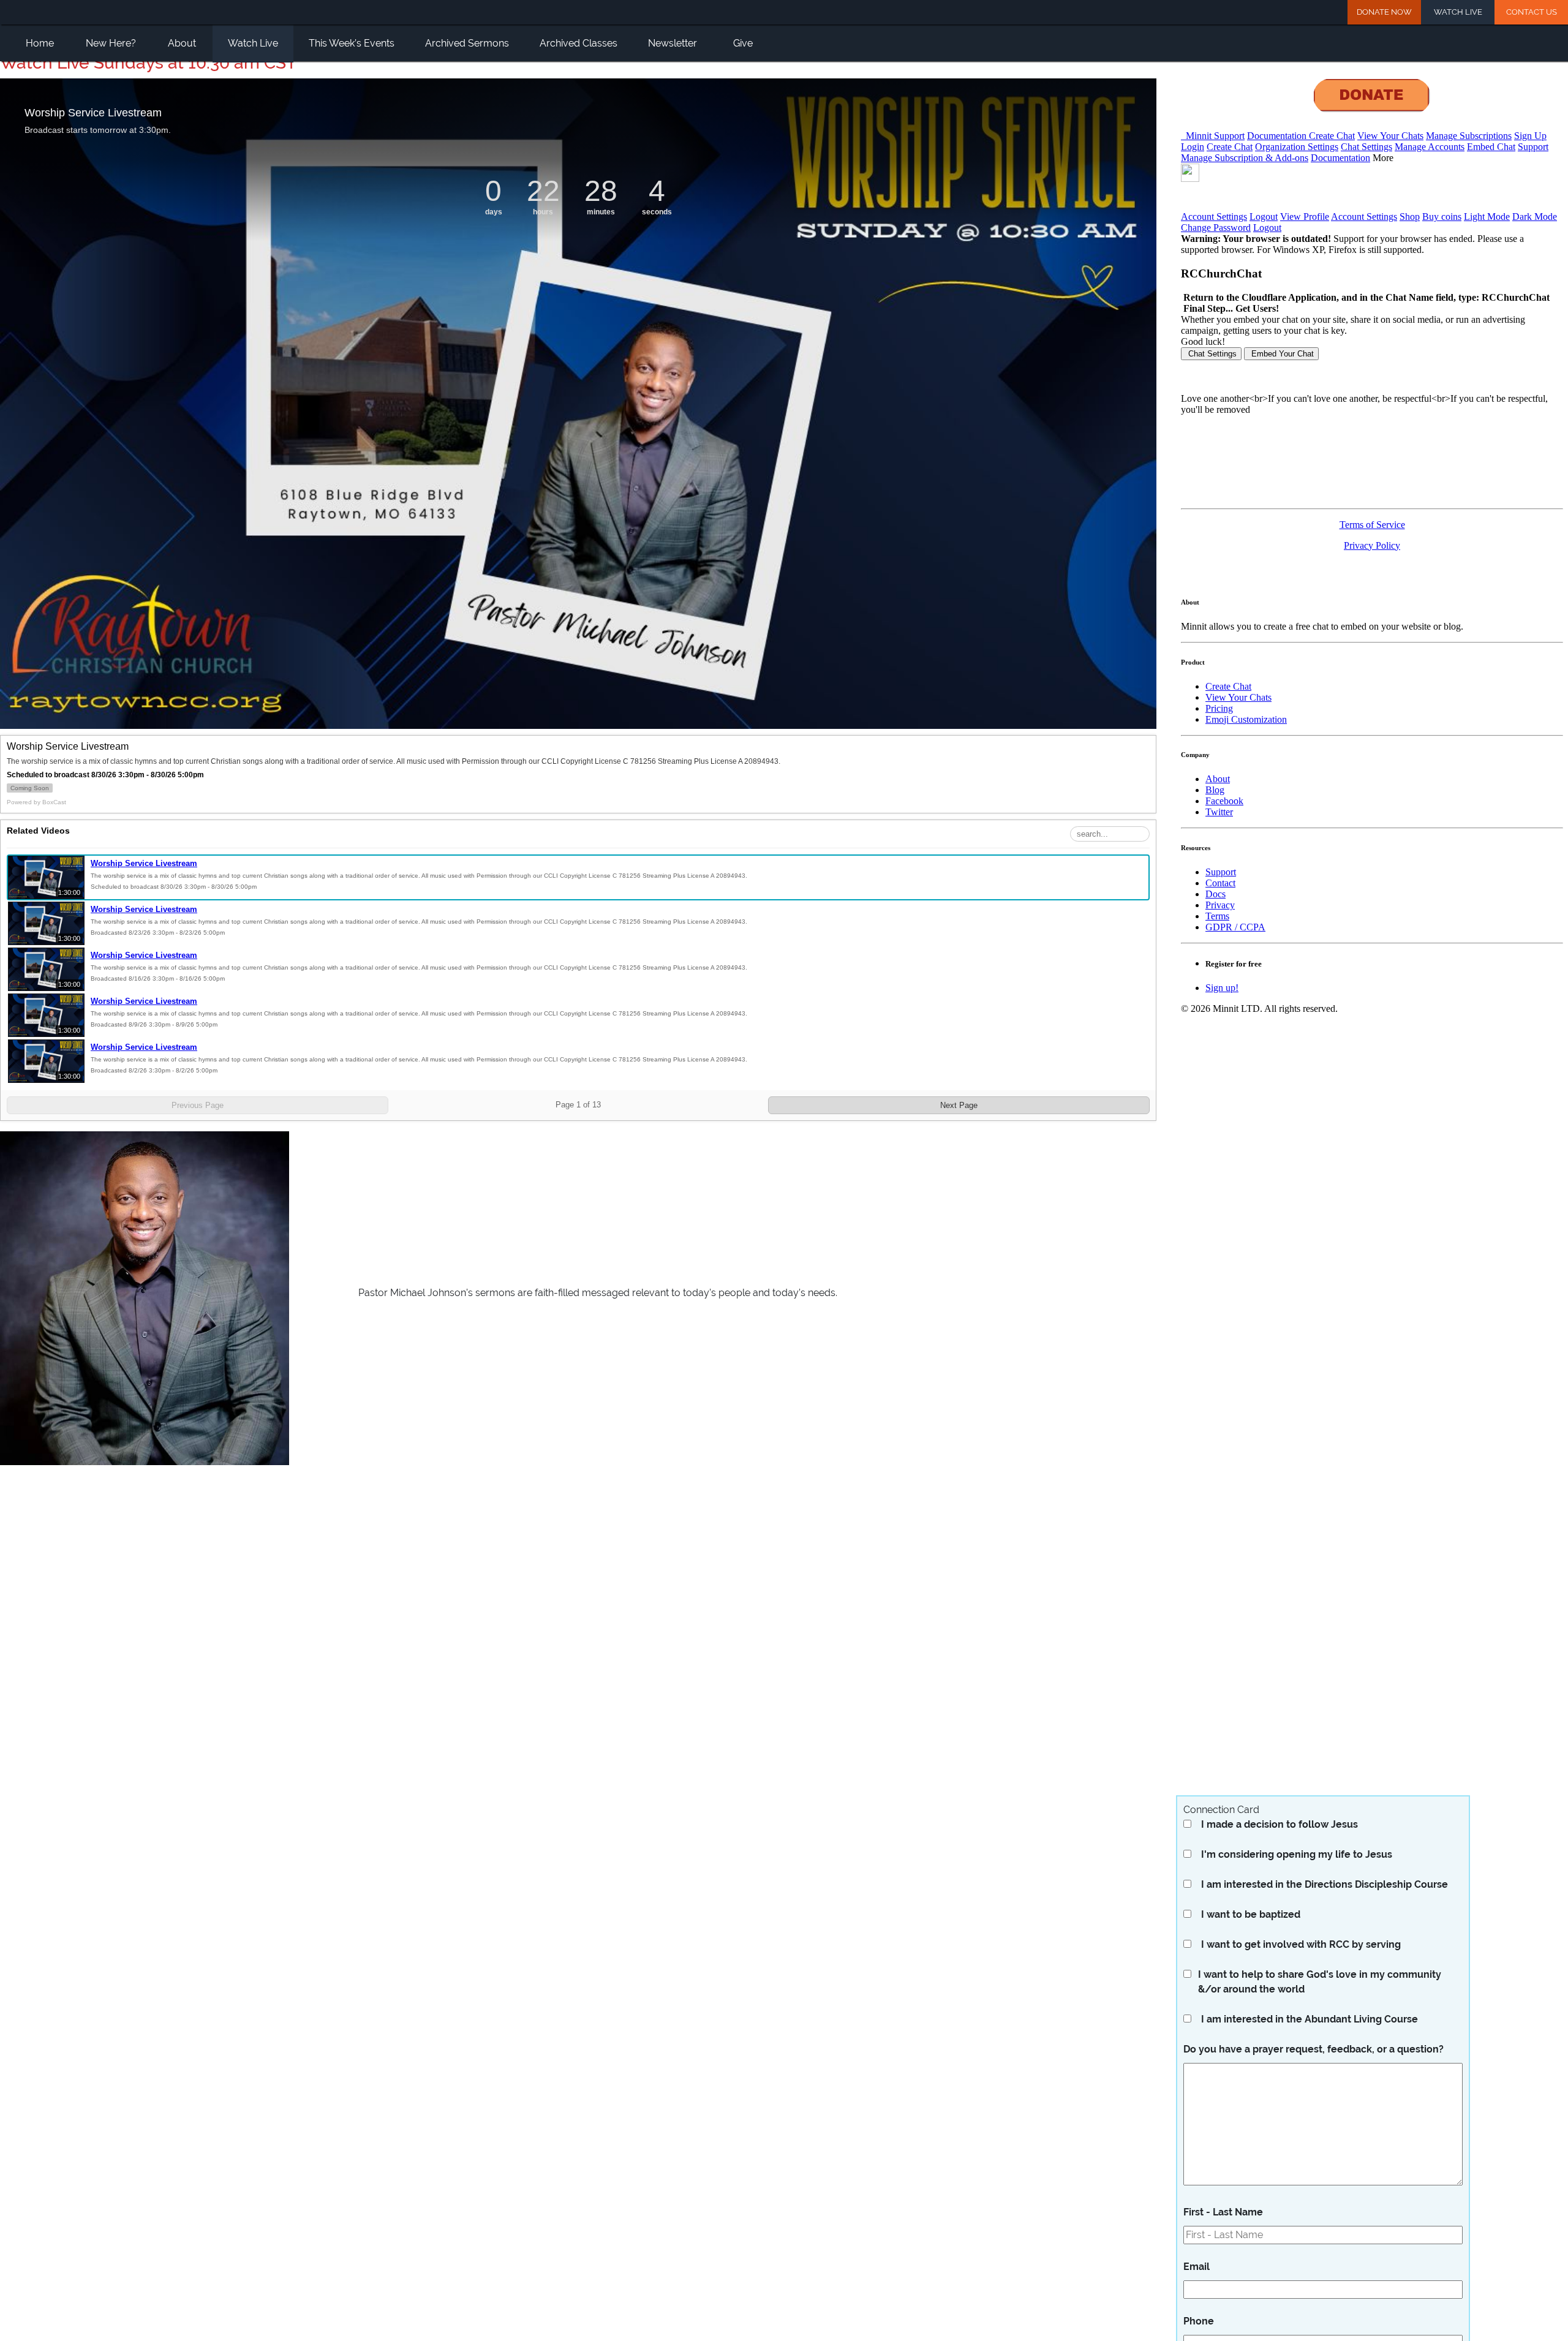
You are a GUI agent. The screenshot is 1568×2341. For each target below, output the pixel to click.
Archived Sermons (467, 43)
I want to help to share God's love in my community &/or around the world (1320, 1982)
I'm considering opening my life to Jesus (1297, 1854)
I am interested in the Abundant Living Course (1310, 2019)
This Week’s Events (352, 43)
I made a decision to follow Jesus (1280, 1824)
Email (1197, 2267)
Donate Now (1384, 12)
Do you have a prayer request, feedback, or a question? (1314, 2049)
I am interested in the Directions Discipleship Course (1325, 1884)
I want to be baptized (1251, 1914)
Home (40, 43)
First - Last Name (1223, 2212)
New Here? (111, 43)
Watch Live (1458, 12)
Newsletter (673, 43)
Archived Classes (579, 43)
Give (743, 43)
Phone (1199, 2321)
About (182, 43)
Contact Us (1532, 12)
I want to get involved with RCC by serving (1301, 1944)
